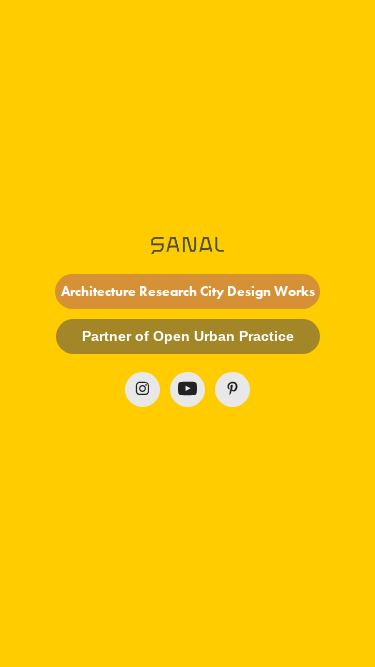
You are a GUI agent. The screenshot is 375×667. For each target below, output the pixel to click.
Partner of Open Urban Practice (188, 336)
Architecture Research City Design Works (188, 291)
